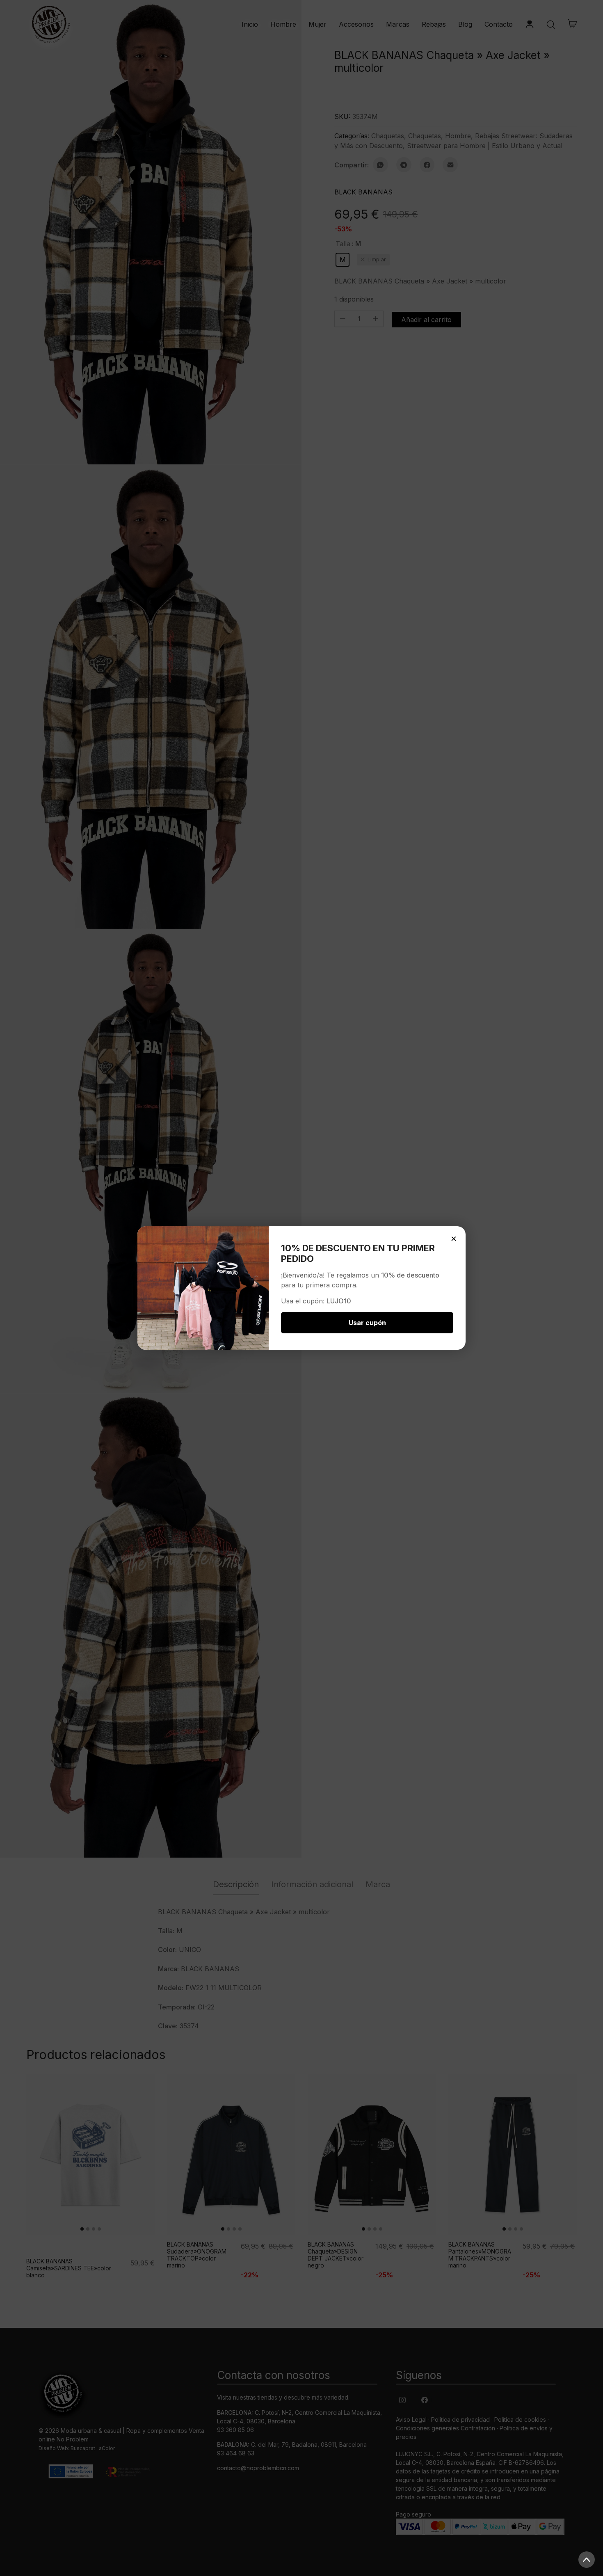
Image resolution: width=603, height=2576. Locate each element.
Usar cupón (367, 1323)
